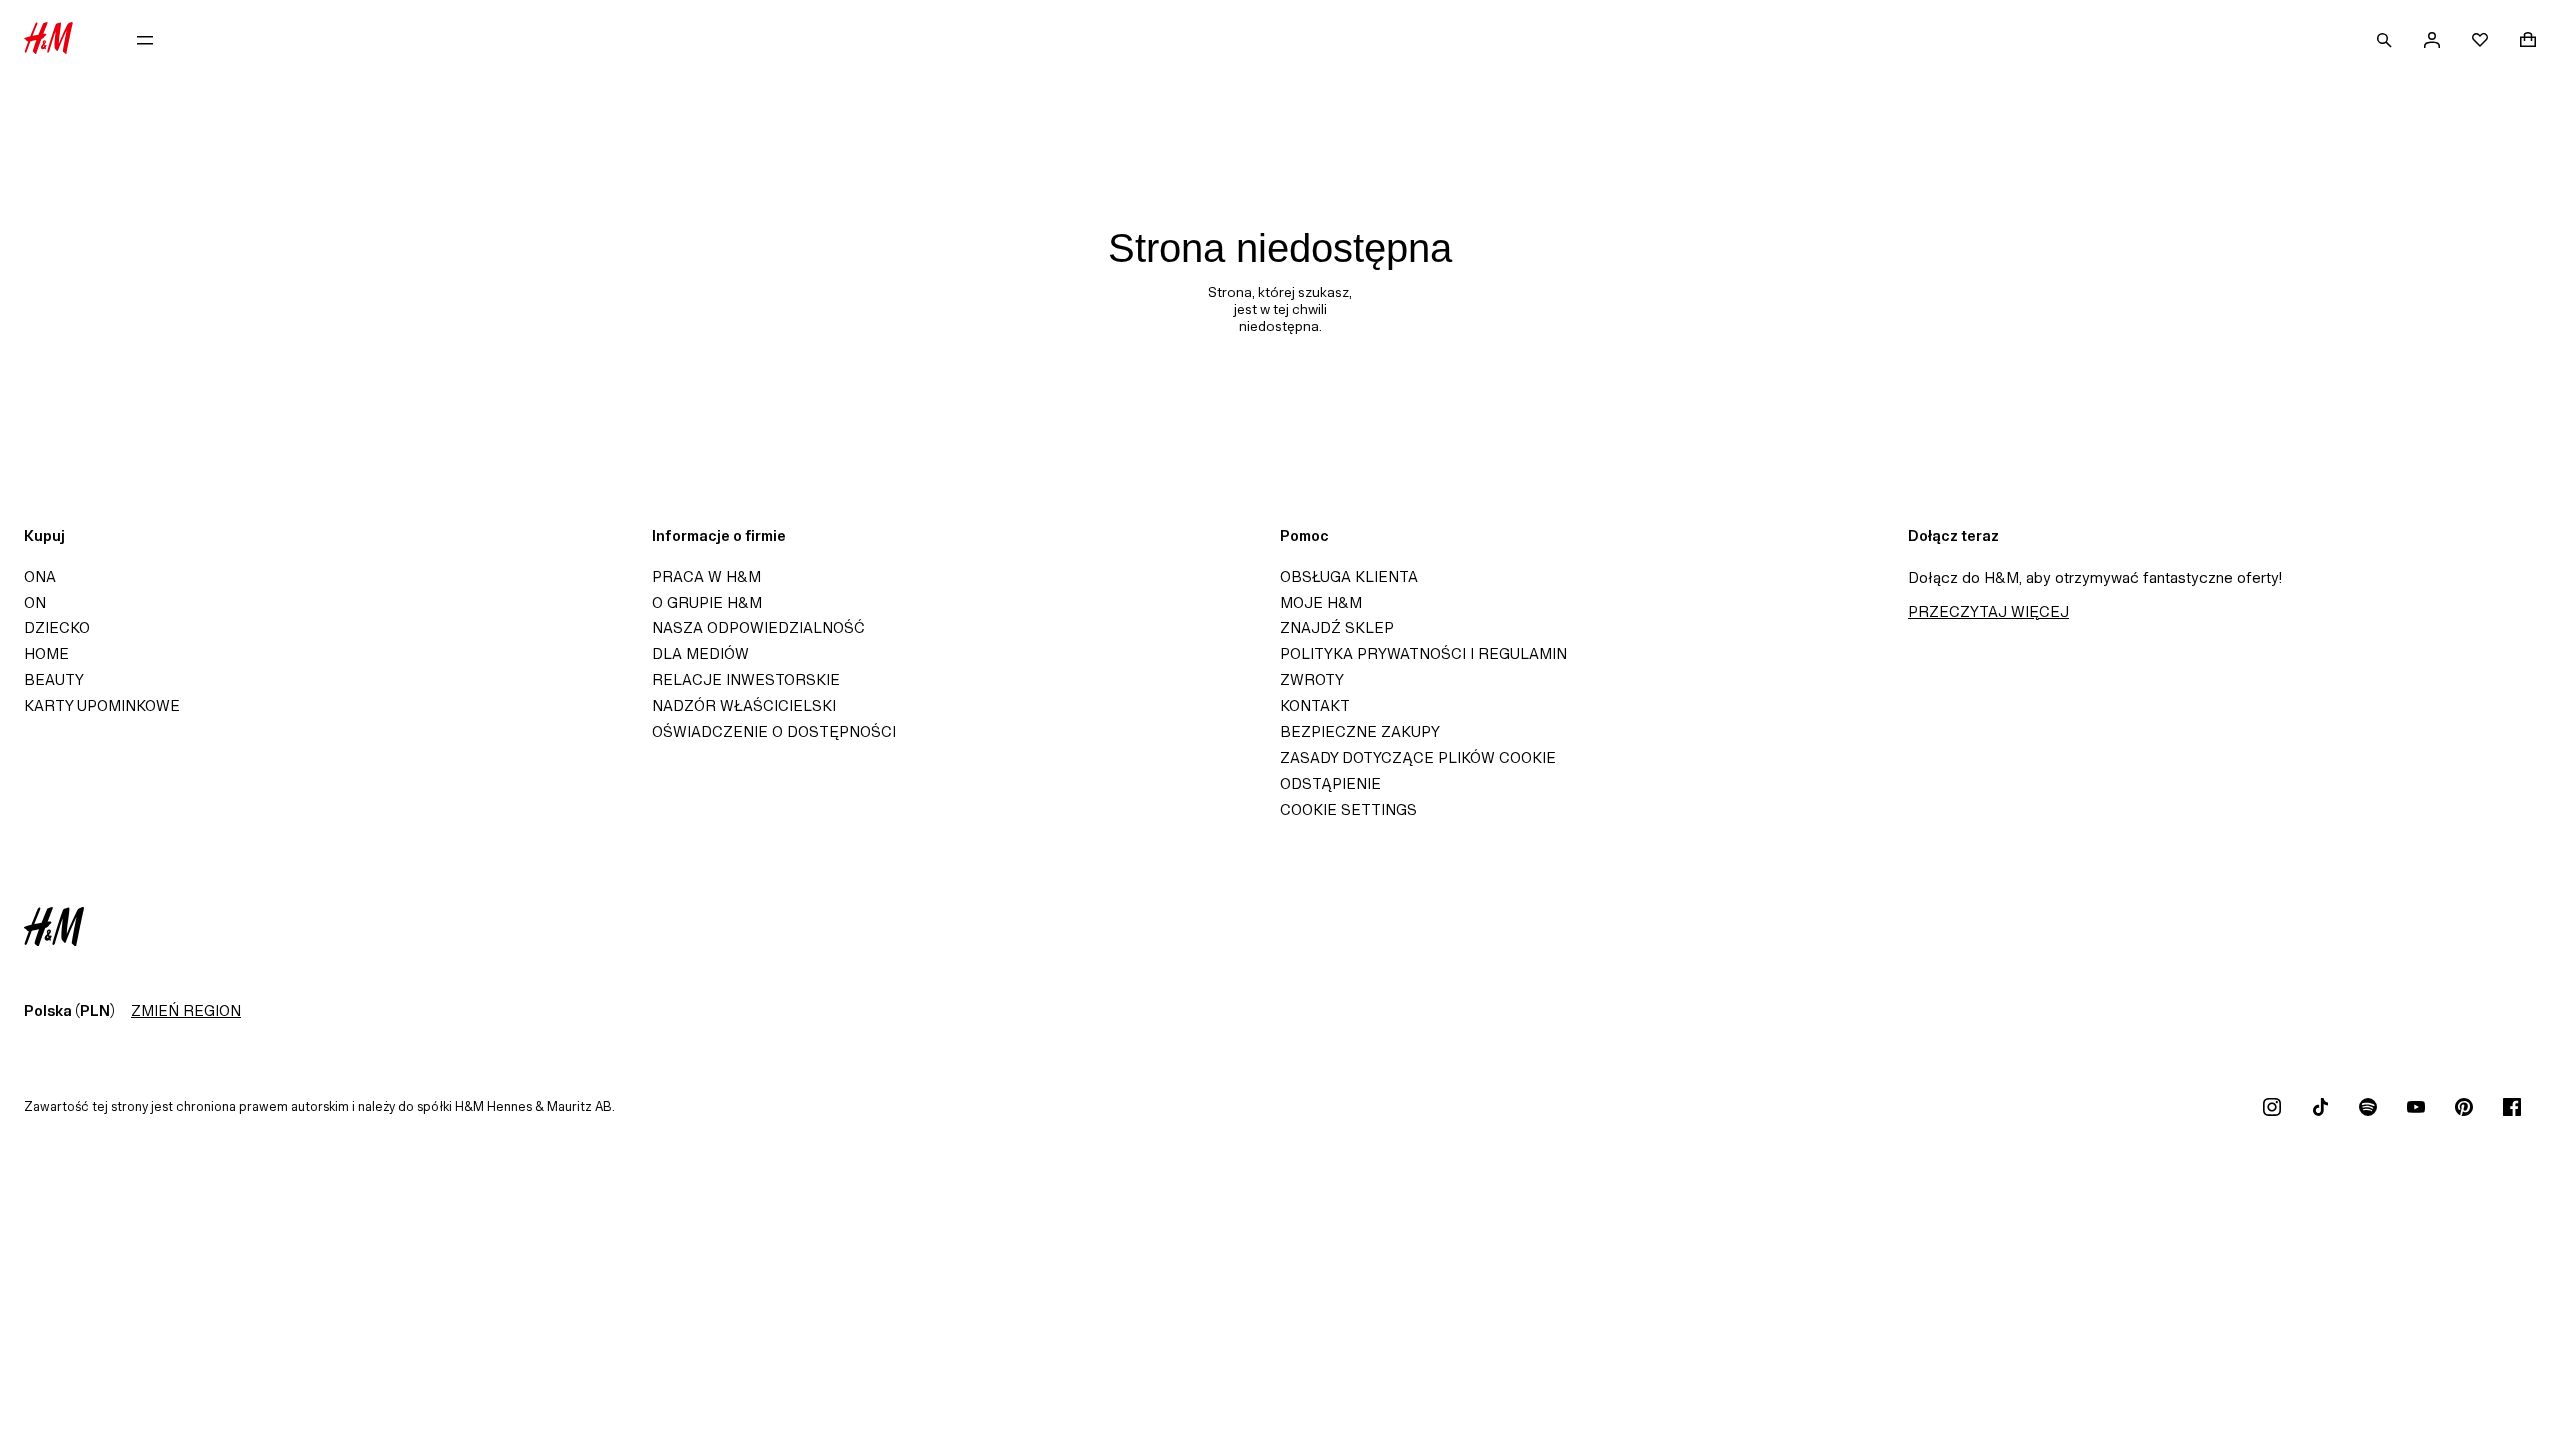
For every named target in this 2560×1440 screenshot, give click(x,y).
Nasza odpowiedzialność (758, 627)
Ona (40, 576)
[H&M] (48, 40)
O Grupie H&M (707, 602)
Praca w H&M (706, 576)
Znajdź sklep (1337, 627)
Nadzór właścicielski (744, 705)
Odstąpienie (1330, 783)
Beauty (54, 679)
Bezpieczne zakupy (1360, 731)
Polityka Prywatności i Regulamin (1423, 653)
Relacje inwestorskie (746, 679)
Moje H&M (1321, 602)
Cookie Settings (1348, 809)
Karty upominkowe (102, 705)
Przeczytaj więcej (1988, 611)
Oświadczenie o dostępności (774, 731)
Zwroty (1312, 679)
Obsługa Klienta (1349, 576)
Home (46, 653)
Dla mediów (700, 653)
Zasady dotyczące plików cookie (1418, 757)
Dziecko (57, 627)
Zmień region (186, 1010)
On (35, 602)
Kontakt (1315, 705)
